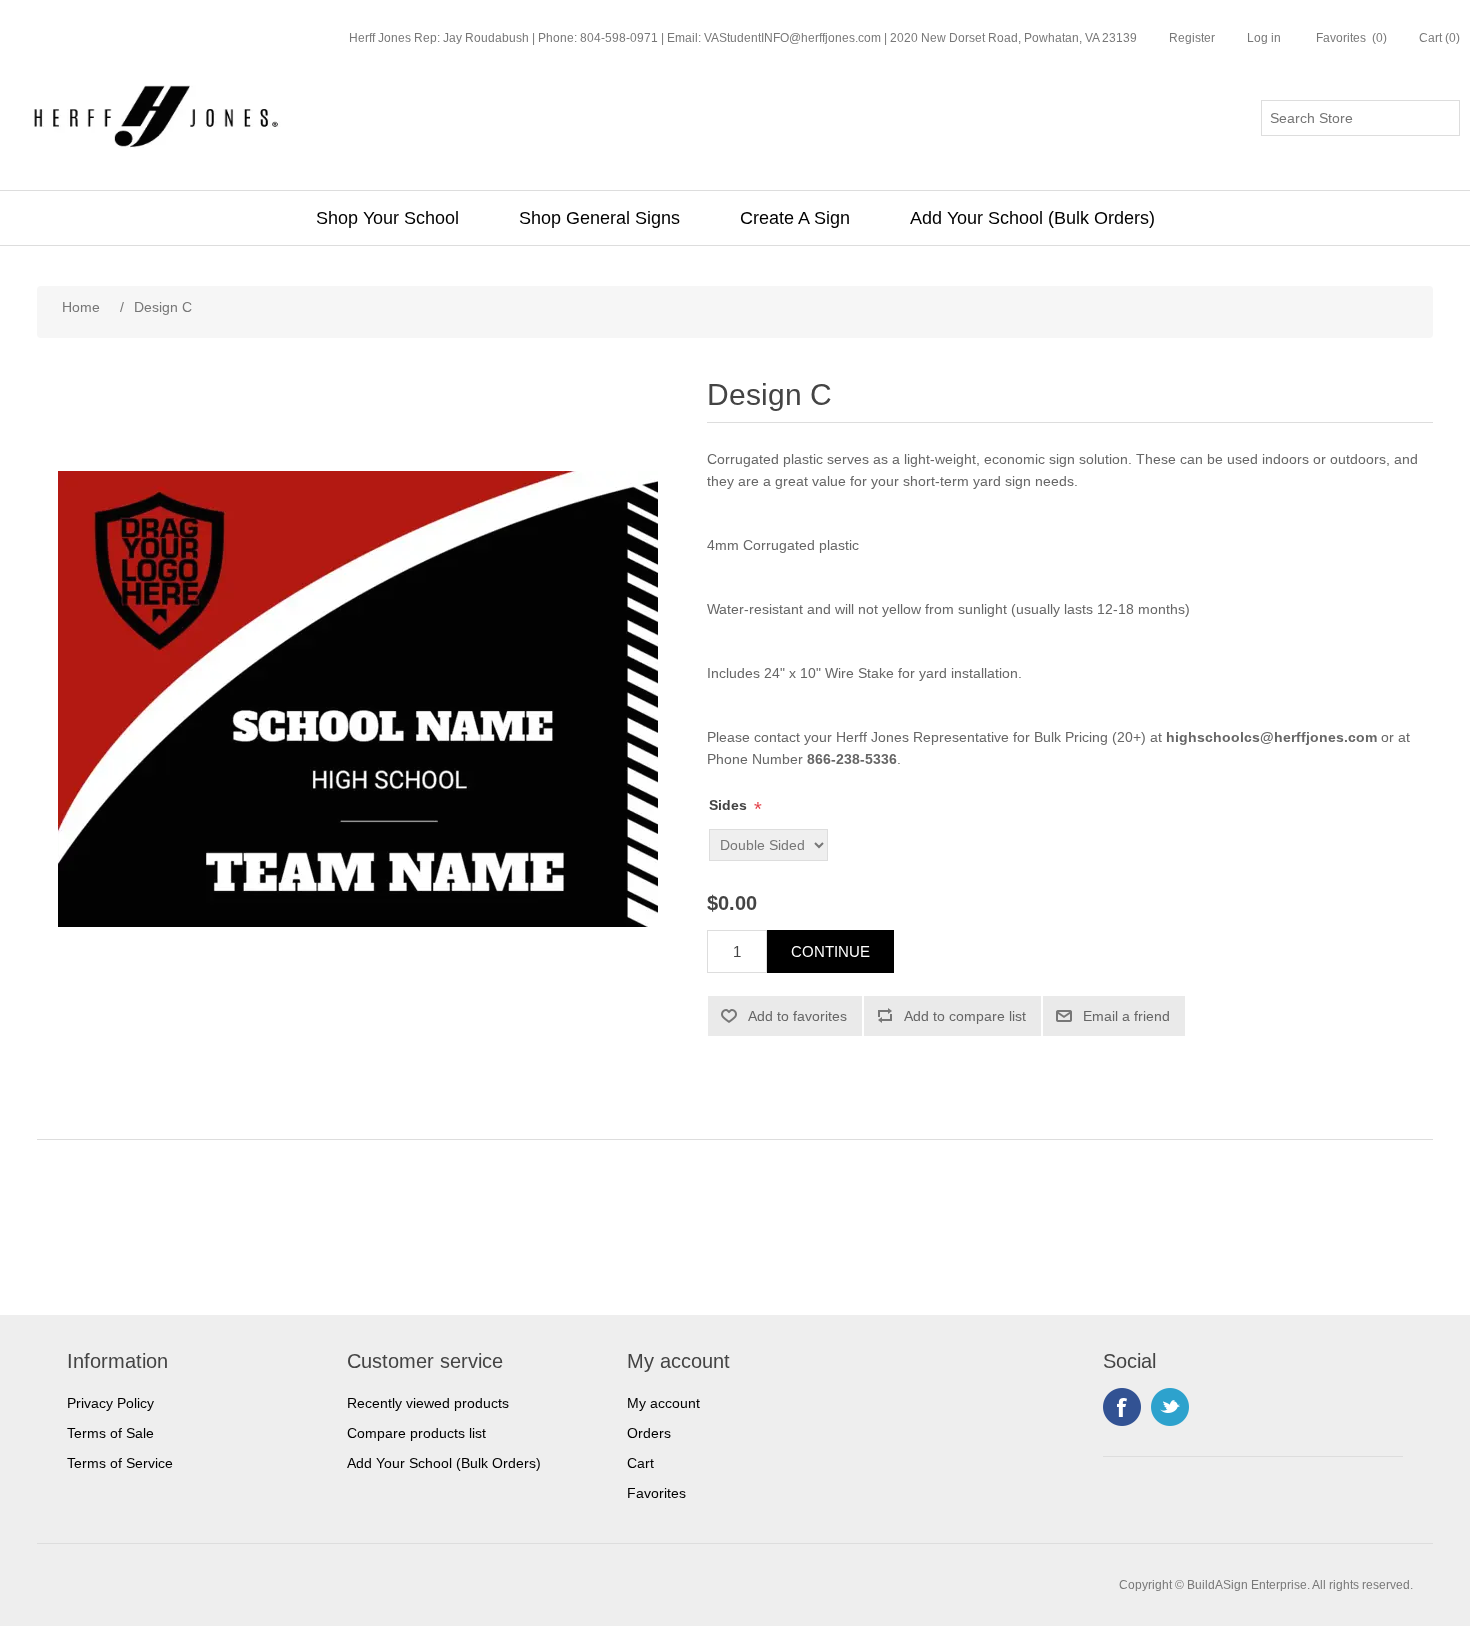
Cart (640, 1463)
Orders (649, 1433)
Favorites (656, 1493)
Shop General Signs (599, 218)
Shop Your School (387, 218)
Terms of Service (120, 1463)
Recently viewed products (428, 1403)
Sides (728, 805)
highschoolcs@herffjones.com (1271, 737)
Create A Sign (795, 218)
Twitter (1170, 1407)
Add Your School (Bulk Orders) (1032, 218)
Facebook (1122, 1407)
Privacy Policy (110, 1403)
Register (1192, 38)
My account (663, 1403)
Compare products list (416, 1433)
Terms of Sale (110, 1433)
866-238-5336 (852, 759)
